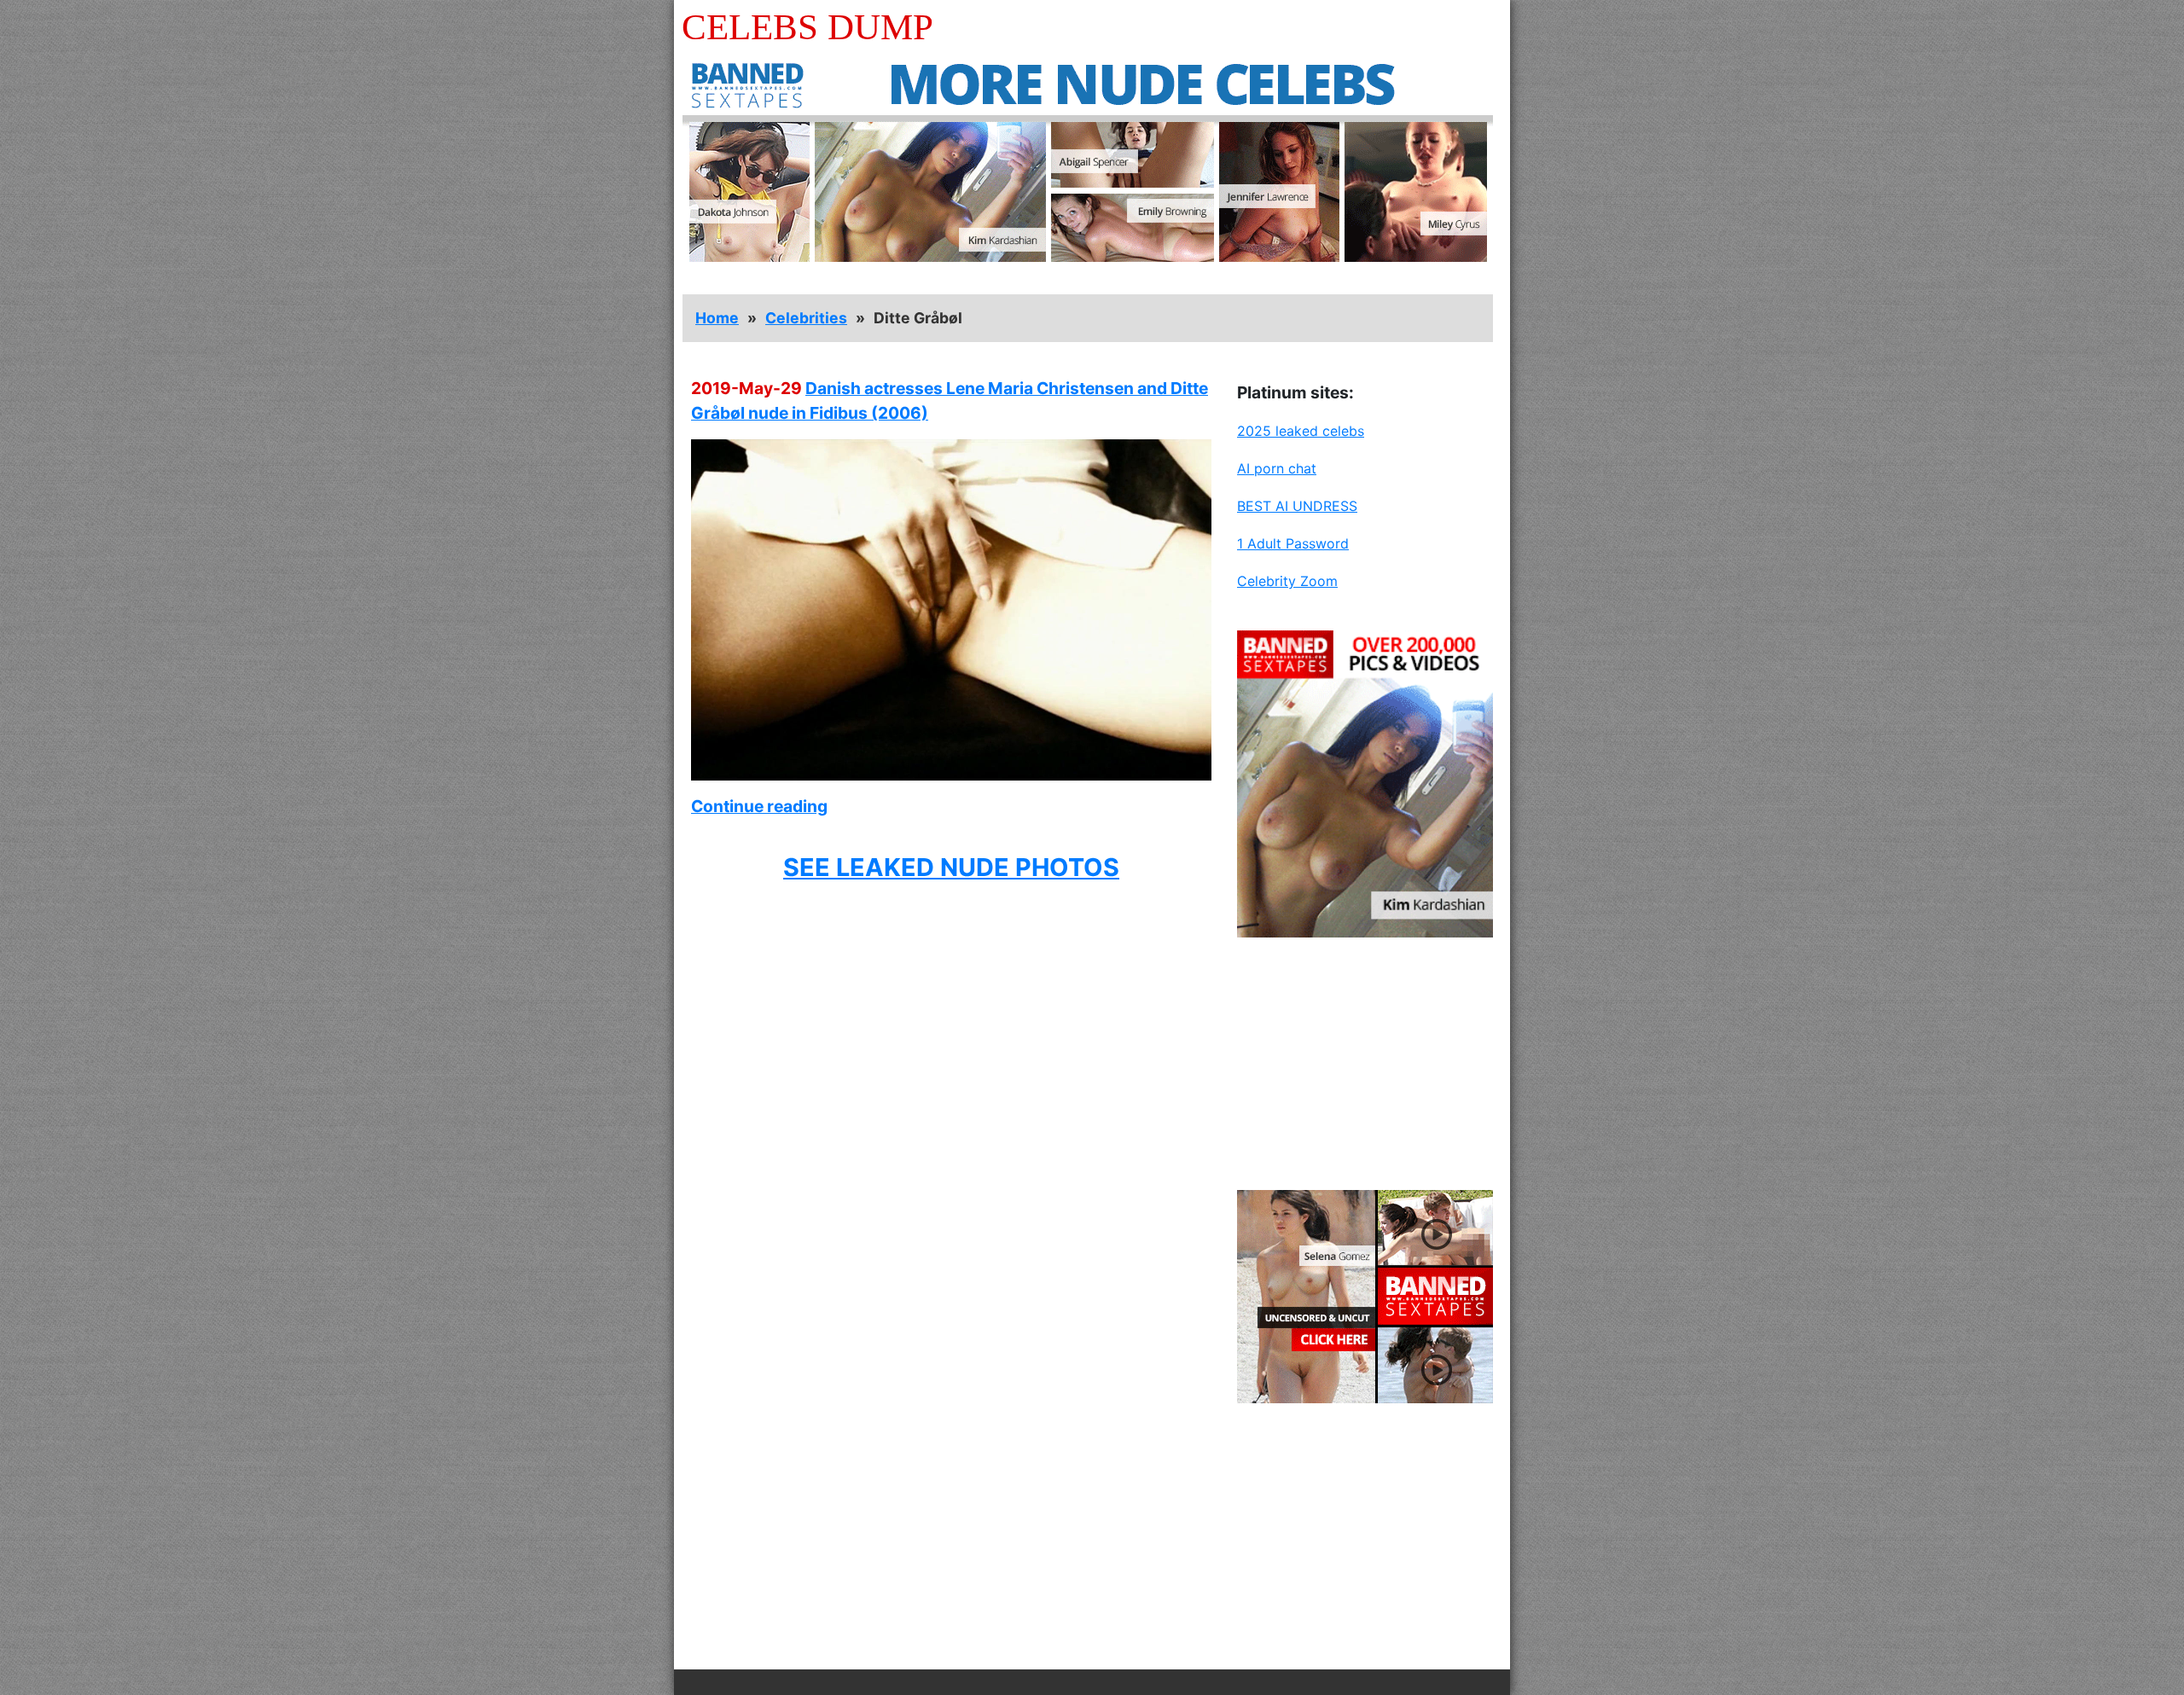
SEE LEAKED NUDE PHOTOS (951, 867)
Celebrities (806, 318)
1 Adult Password (1293, 543)
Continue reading (759, 806)
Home (717, 318)
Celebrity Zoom (1287, 581)
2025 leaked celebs (1301, 431)
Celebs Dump (807, 27)
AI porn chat (1277, 468)
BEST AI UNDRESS (1297, 506)
